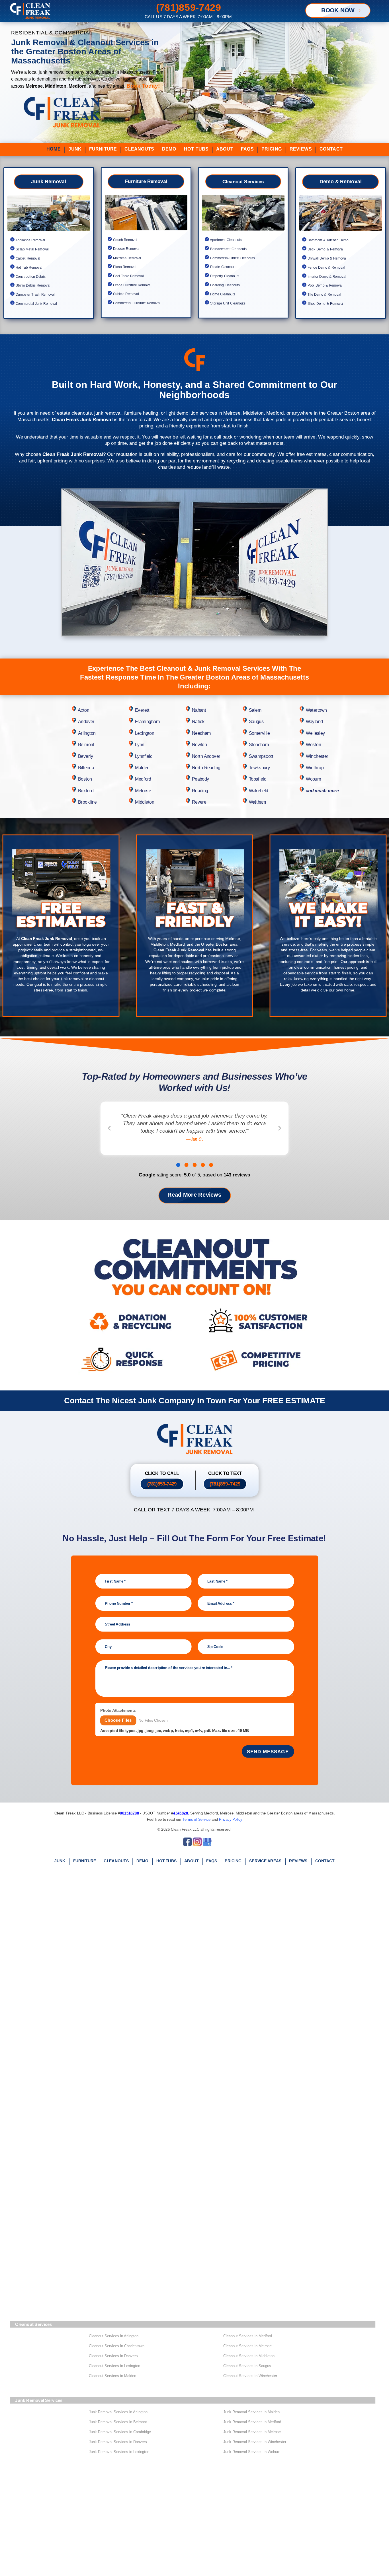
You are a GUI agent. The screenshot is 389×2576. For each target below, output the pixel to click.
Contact (331, 149)
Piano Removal (124, 267)
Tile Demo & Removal (324, 295)
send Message (268, 1752)
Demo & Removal (340, 182)
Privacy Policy (231, 1819)
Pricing (272, 149)
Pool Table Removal (128, 276)
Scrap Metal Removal (32, 249)
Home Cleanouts (222, 294)
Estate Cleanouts (223, 267)
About (225, 149)
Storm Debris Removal (32, 285)
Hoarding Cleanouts (225, 285)
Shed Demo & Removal (325, 304)
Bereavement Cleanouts (228, 249)
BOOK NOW (338, 10)
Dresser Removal (125, 249)
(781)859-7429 (162, 1484)
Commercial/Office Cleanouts (232, 258)
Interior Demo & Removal (326, 276)
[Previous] (109, 1128)
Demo (169, 149)
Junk (75, 149)
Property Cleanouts (224, 276)
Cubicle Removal (125, 294)
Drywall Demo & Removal (326, 258)
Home (54, 149)
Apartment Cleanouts (226, 240)
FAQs (247, 149)
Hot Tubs (196, 149)
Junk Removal (49, 182)
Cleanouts (139, 149)
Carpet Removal (28, 258)
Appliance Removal (30, 240)
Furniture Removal (146, 181)
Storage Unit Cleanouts (227, 303)
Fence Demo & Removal (325, 268)
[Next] (280, 1128)
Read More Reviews (195, 1195)
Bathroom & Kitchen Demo (327, 240)
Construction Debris (31, 276)
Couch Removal (124, 240)
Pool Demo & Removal (324, 285)
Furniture (103, 149)
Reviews (301, 149)
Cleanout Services (243, 182)
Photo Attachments (118, 1710)
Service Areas (265, 1861)
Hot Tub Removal (29, 268)
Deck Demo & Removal (325, 249)
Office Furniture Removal (131, 285)
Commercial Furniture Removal (136, 303)
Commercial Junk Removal (36, 304)
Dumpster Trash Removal (35, 295)
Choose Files (118, 1720)
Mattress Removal (126, 258)
